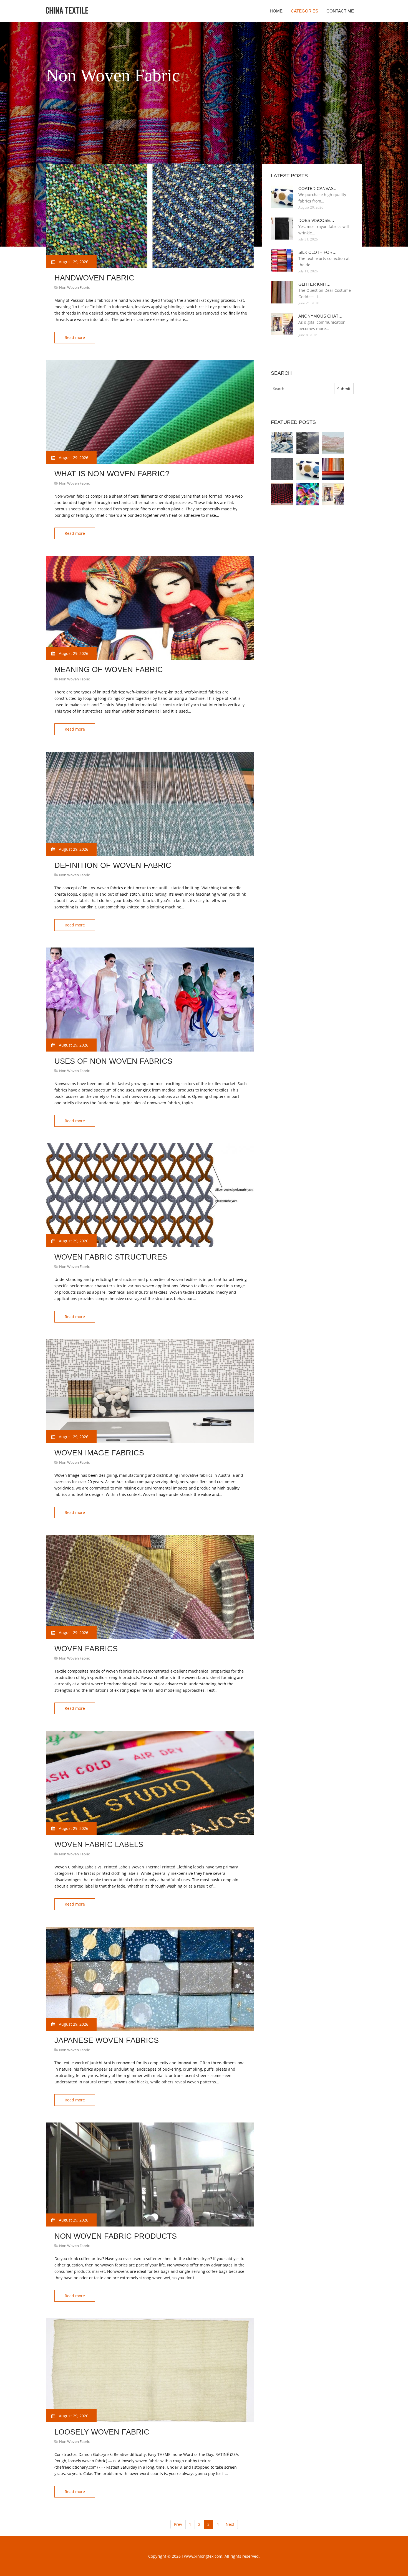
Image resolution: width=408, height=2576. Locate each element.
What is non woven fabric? (112, 474)
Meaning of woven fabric (109, 670)
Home (276, 11)
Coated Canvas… (318, 188)
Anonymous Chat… (320, 316)
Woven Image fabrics (99, 1453)
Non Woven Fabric (74, 287)
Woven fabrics (86, 1649)
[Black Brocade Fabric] (282, 494)
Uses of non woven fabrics (113, 1061)
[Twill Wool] (282, 469)
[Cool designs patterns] (308, 494)
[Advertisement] (147, 150)
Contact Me (340, 11)
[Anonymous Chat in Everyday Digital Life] (333, 494)
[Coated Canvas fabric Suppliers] (308, 469)
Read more (75, 337)
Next (230, 2524)
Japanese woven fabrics (107, 2040)
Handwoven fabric (94, 278)
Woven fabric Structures (111, 1257)
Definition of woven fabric (113, 865)
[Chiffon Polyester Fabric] (333, 469)
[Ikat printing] (308, 443)
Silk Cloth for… (318, 252)
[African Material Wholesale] (333, 443)
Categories (304, 11)
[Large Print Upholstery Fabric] (282, 443)
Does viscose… (316, 220)
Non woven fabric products (116, 2236)
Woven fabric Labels (99, 1845)
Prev (178, 2524)
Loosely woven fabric (102, 2432)
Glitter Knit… (314, 284)
